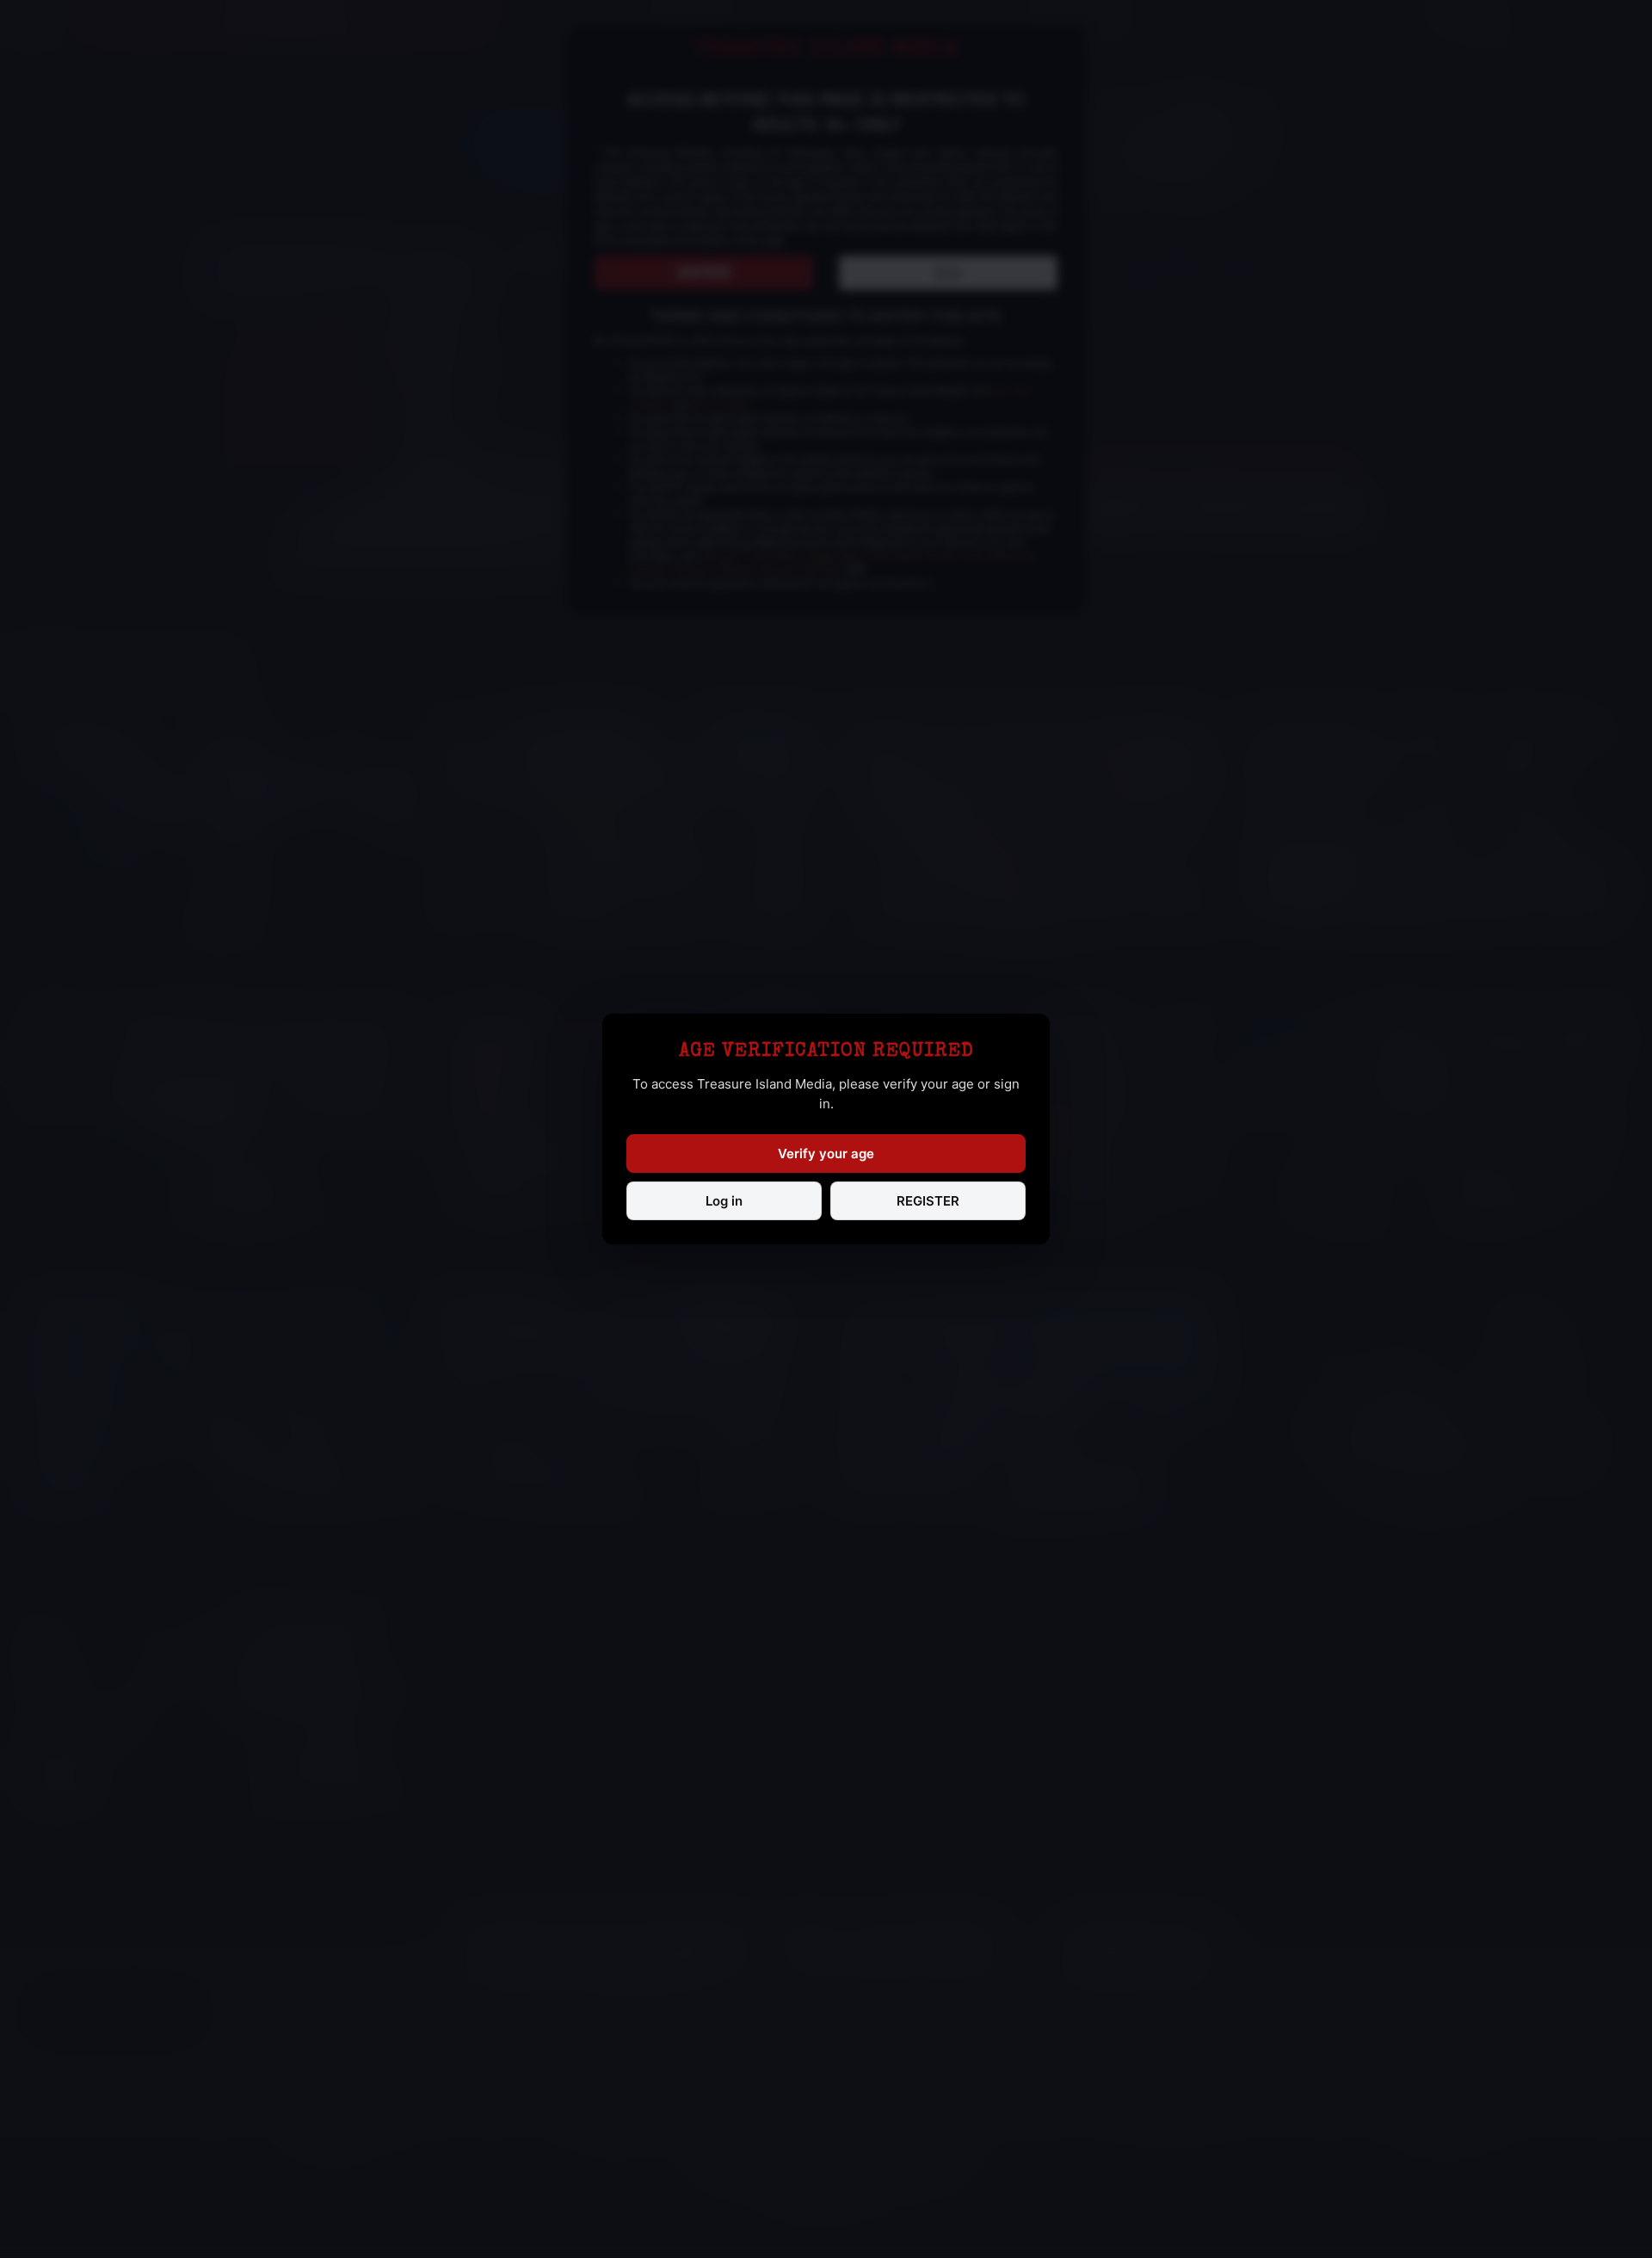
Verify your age (826, 1154)
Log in (724, 1201)
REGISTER (928, 1201)
